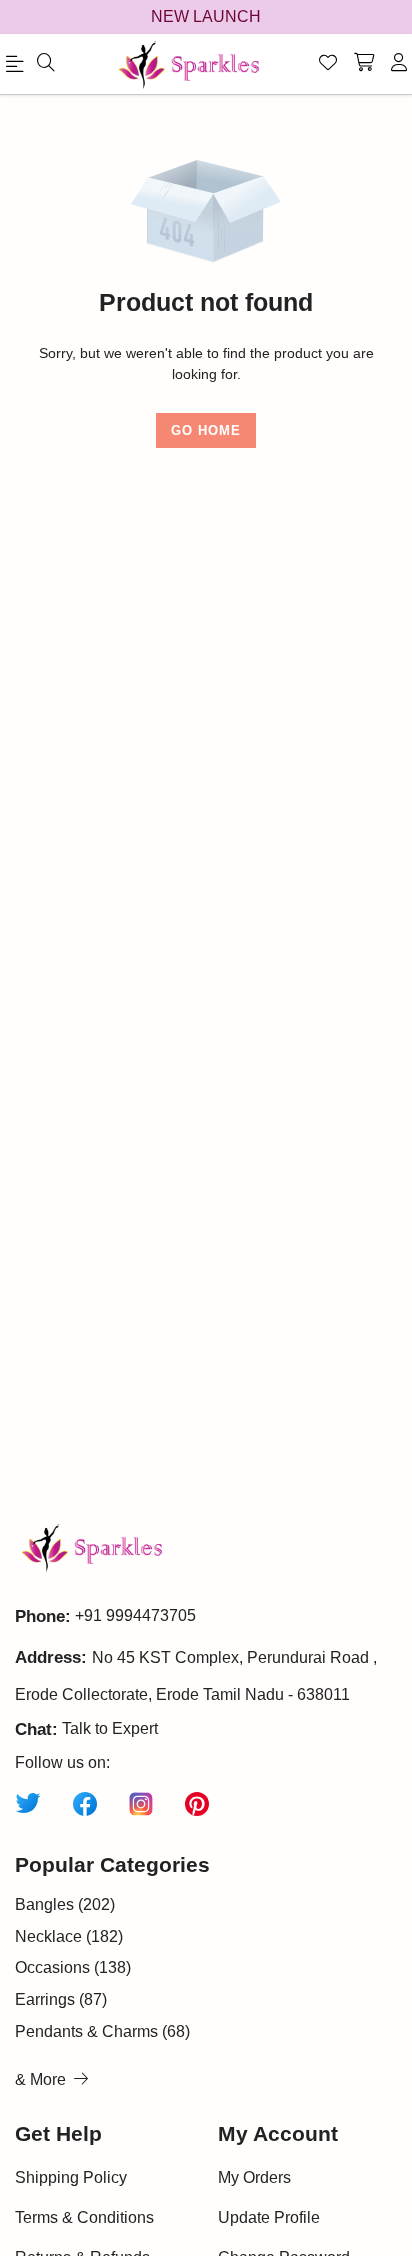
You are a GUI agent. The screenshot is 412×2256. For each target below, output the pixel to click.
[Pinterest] (197, 1802)
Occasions (73, 1967)
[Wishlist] (328, 64)
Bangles (65, 1904)
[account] (399, 64)
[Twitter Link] (28, 1802)
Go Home (206, 430)
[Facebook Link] (85, 1802)
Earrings (61, 1999)
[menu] (46, 64)
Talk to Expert (110, 1728)
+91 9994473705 (135, 1615)
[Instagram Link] (141, 1802)
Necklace (69, 1936)
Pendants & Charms (102, 2031)
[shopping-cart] (364, 64)
